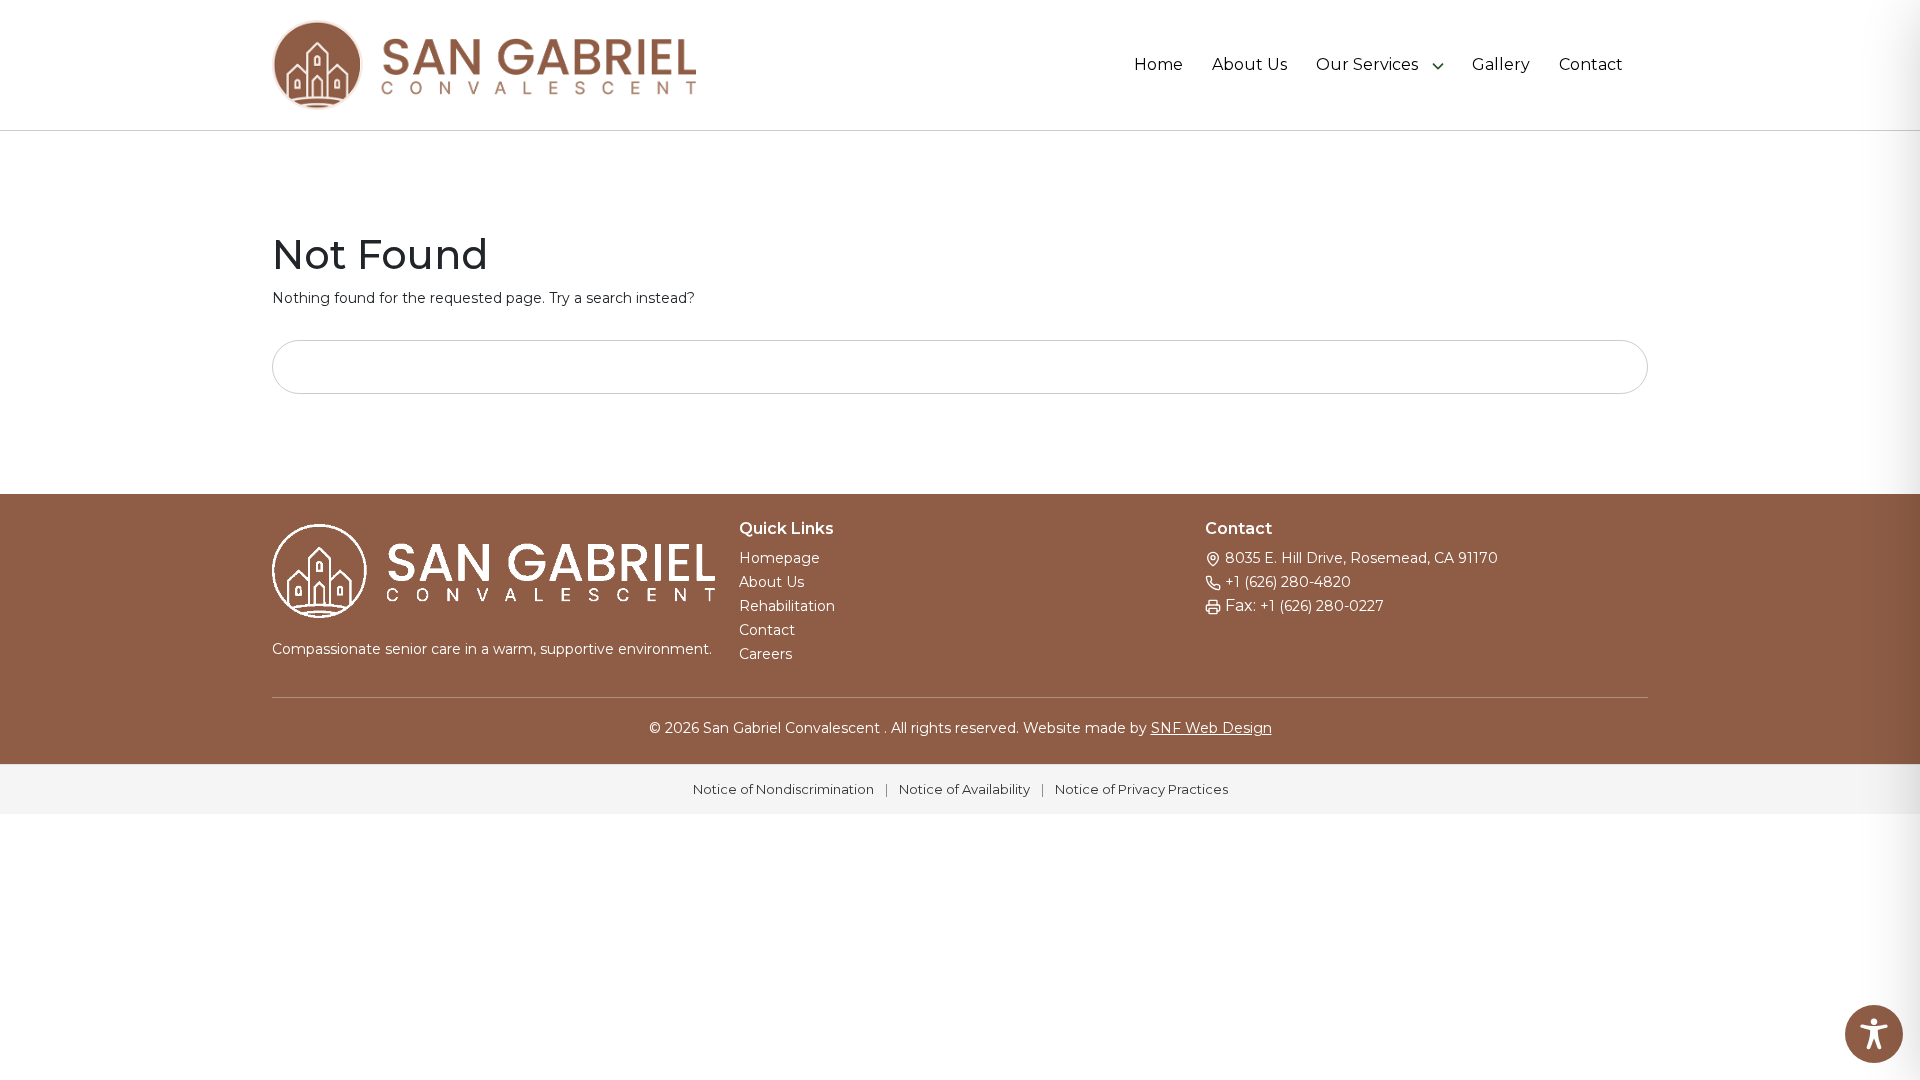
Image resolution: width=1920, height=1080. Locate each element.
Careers (765, 654)
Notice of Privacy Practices (1141, 789)
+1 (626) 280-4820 (1288, 582)
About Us (1249, 65)
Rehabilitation (787, 606)
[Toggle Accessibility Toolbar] (1874, 1034)
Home (1158, 65)
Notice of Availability (964, 789)
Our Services (1367, 65)
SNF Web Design (1211, 728)
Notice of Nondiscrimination (783, 789)
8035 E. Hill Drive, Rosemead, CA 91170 (1361, 558)
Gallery (1501, 65)
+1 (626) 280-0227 (1322, 606)
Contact (1591, 65)
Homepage (779, 558)
